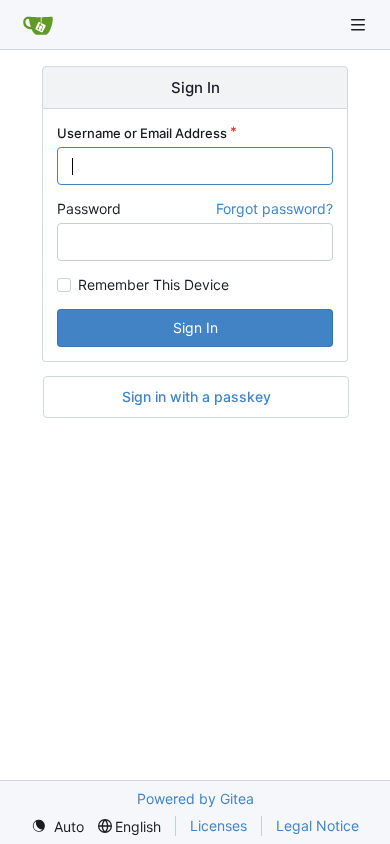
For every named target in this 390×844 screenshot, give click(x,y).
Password (89, 208)
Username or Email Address (142, 133)
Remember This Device (153, 285)
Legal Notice (317, 825)
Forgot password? (274, 208)
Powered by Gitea (195, 798)
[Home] (38, 25)
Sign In (195, 327)
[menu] (57, 826)
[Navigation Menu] (360, 24)
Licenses (218, 825)
